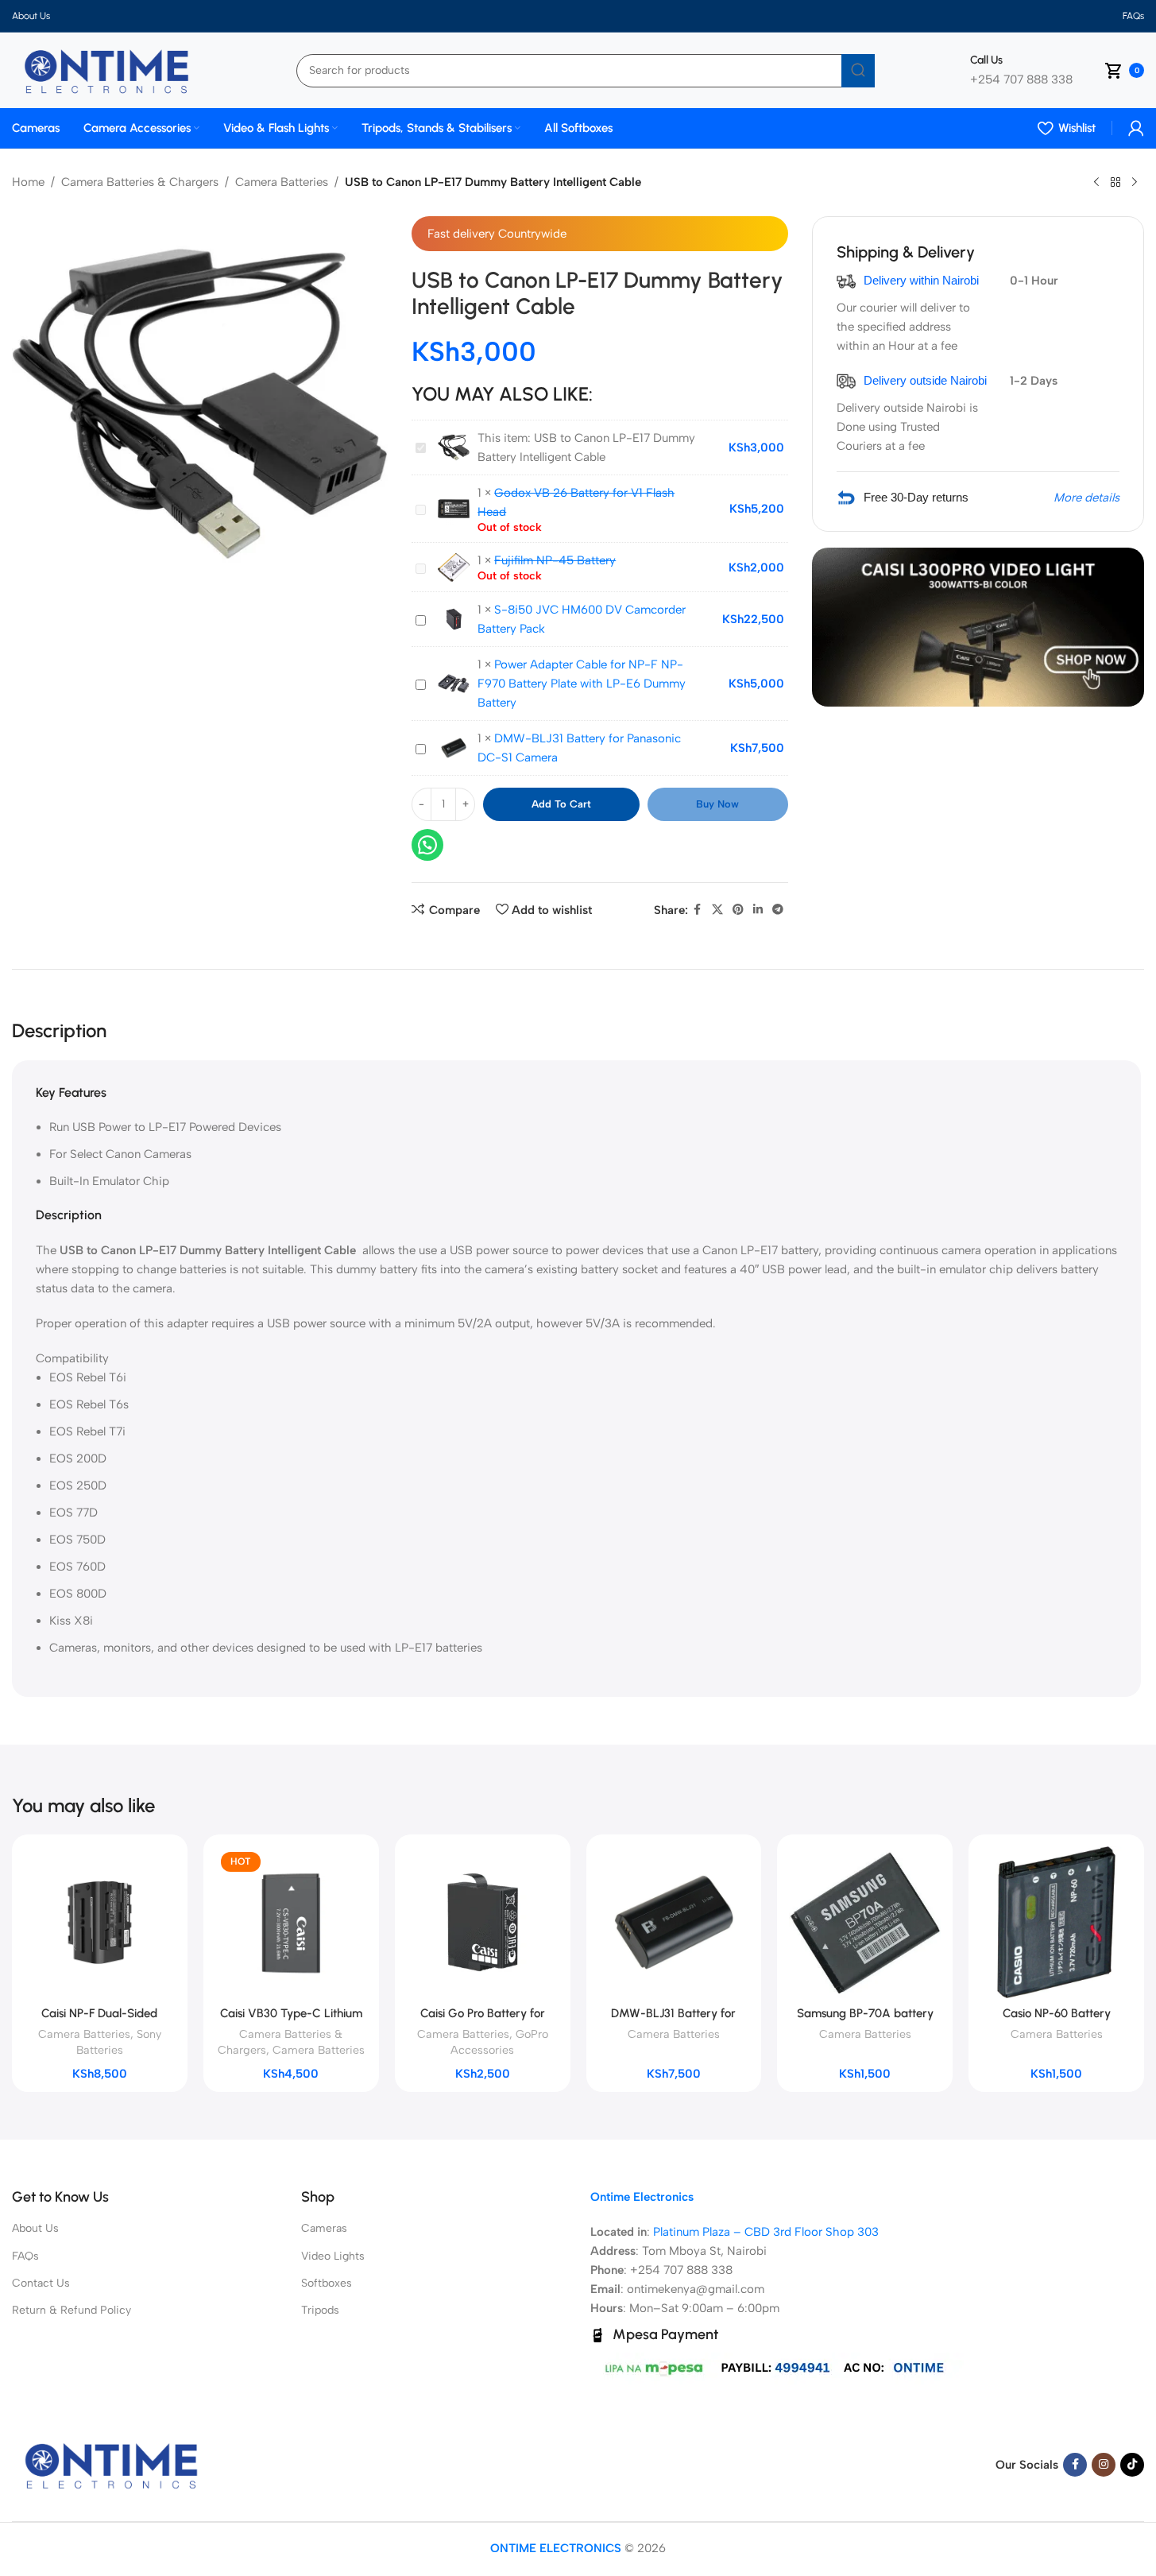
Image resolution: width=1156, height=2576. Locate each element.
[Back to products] (1115, 183)
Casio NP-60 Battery (1057, 2013)
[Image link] (111, 2464)
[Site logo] (106, 69)
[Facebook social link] (698, 910)
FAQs (25, 2256)
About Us (35, 2228)
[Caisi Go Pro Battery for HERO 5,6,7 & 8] (483, 1922)
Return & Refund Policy (72, 2310)
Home (28, 182)
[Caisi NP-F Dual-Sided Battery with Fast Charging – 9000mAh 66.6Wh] (100, 1922)
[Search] (858, 71)
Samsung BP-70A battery (865, 2013)
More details (1086, 498)
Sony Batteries (119, 2042)
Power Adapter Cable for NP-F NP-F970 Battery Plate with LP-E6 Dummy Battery (582, 684)
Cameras (324, 2228)
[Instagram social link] (1104, 2465)
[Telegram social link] (778, 910)
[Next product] (1135, 183)
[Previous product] (1096, 183)
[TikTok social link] (1132, 2465)
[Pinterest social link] (738, 910)
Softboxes (327, 2283)
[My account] (1136, 128)
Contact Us (41, 2283)
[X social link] (717, 910)
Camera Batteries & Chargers (140, 182)
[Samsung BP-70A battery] (865, 1922)
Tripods (320, 2310)
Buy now (717, 804)
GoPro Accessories (499, 2042)
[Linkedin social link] (758, 910)
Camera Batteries (282, 182)
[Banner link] (978, 627)
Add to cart (561, 804)
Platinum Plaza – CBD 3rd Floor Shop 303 (766, 2232)
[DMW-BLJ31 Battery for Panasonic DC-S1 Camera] (674, 1922)
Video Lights (333, 2256)
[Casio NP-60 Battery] (1056, 1922)
